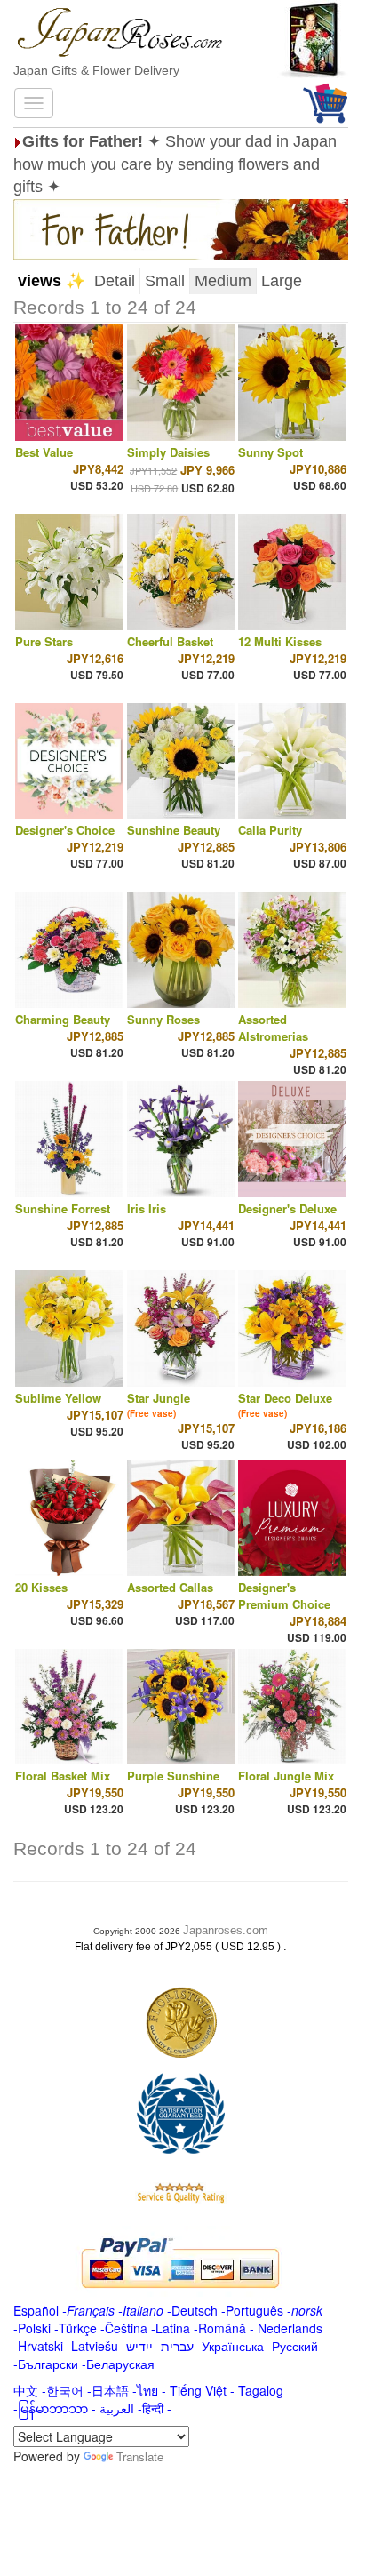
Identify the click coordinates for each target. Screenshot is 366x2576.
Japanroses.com (226, 1930)
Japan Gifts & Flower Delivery (96, 70)
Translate (140, 2456)
